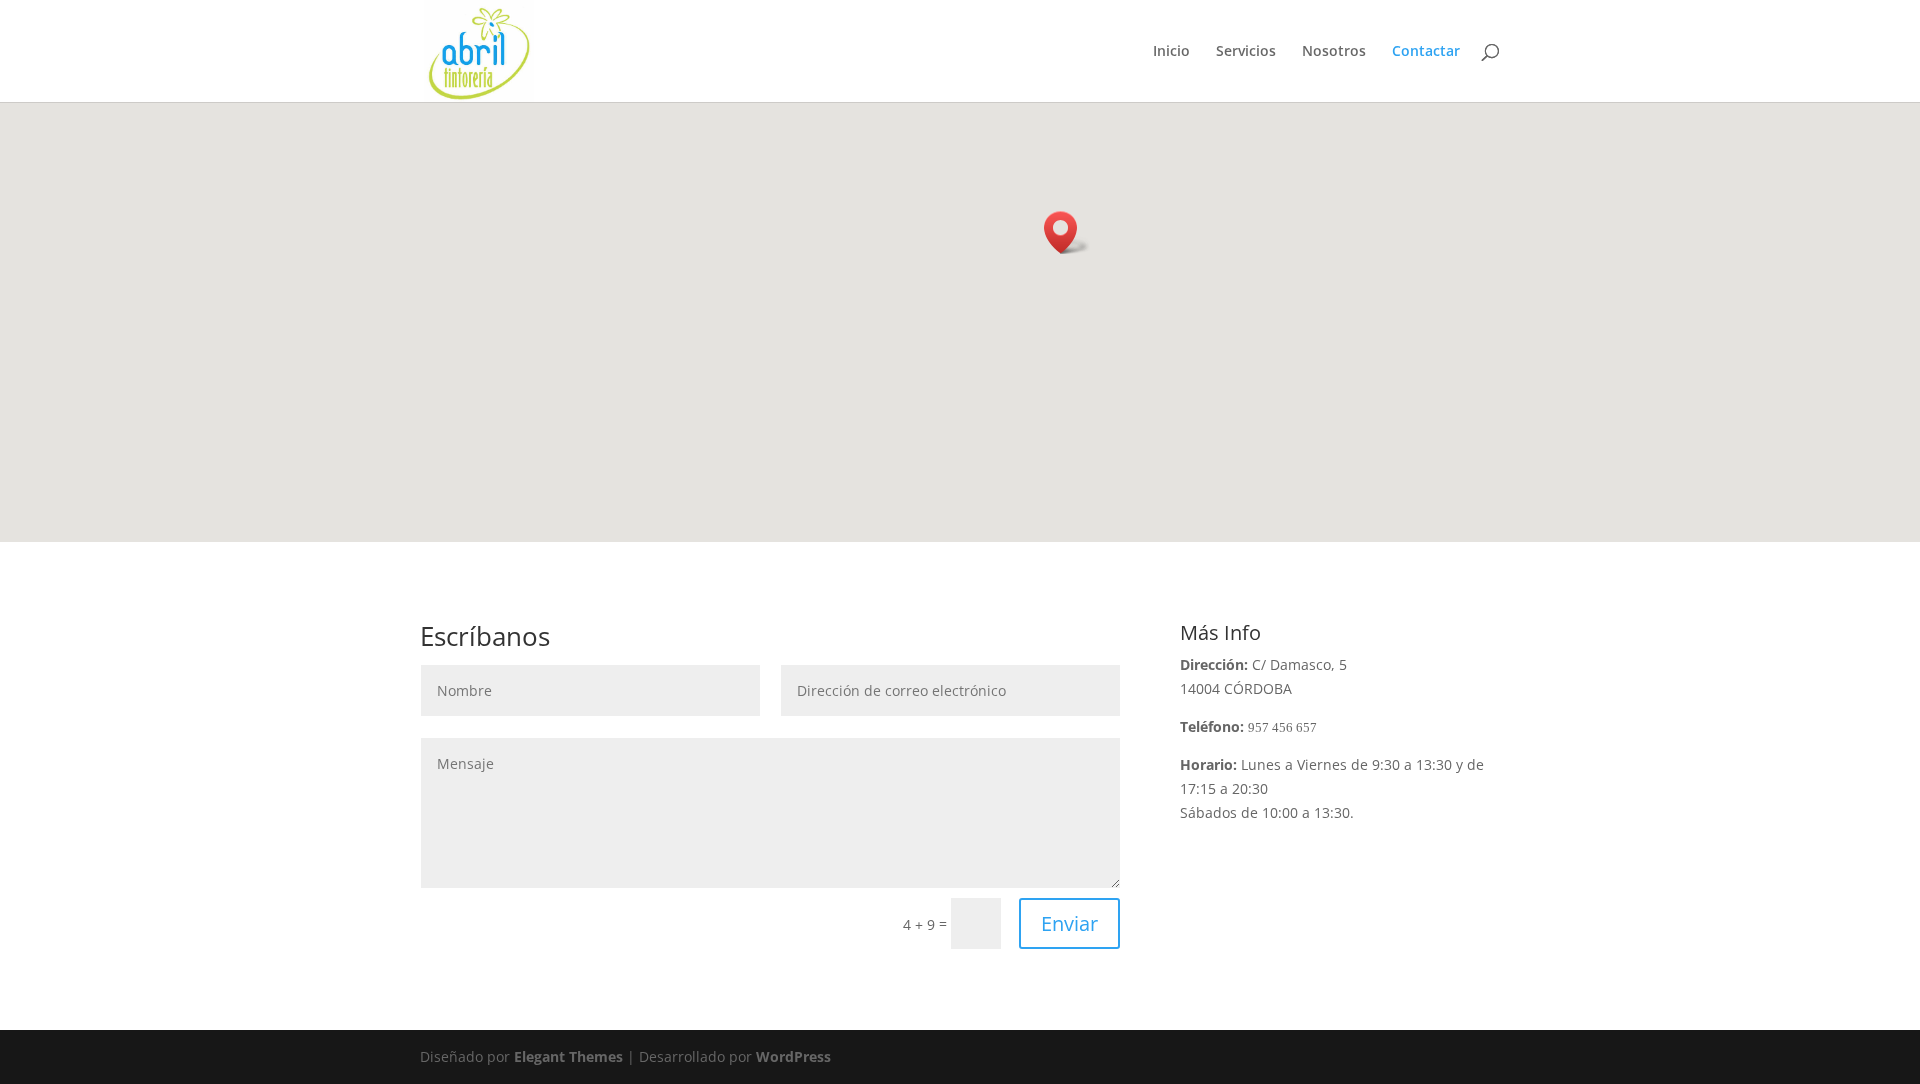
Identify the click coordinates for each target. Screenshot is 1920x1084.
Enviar (1069, 923)
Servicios (1246, 52)
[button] (1067, 232)
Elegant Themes (568, 1056)
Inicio (1171, 52)
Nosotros (1334, 52)
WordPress (793, 1056)
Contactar (1426, 52)
